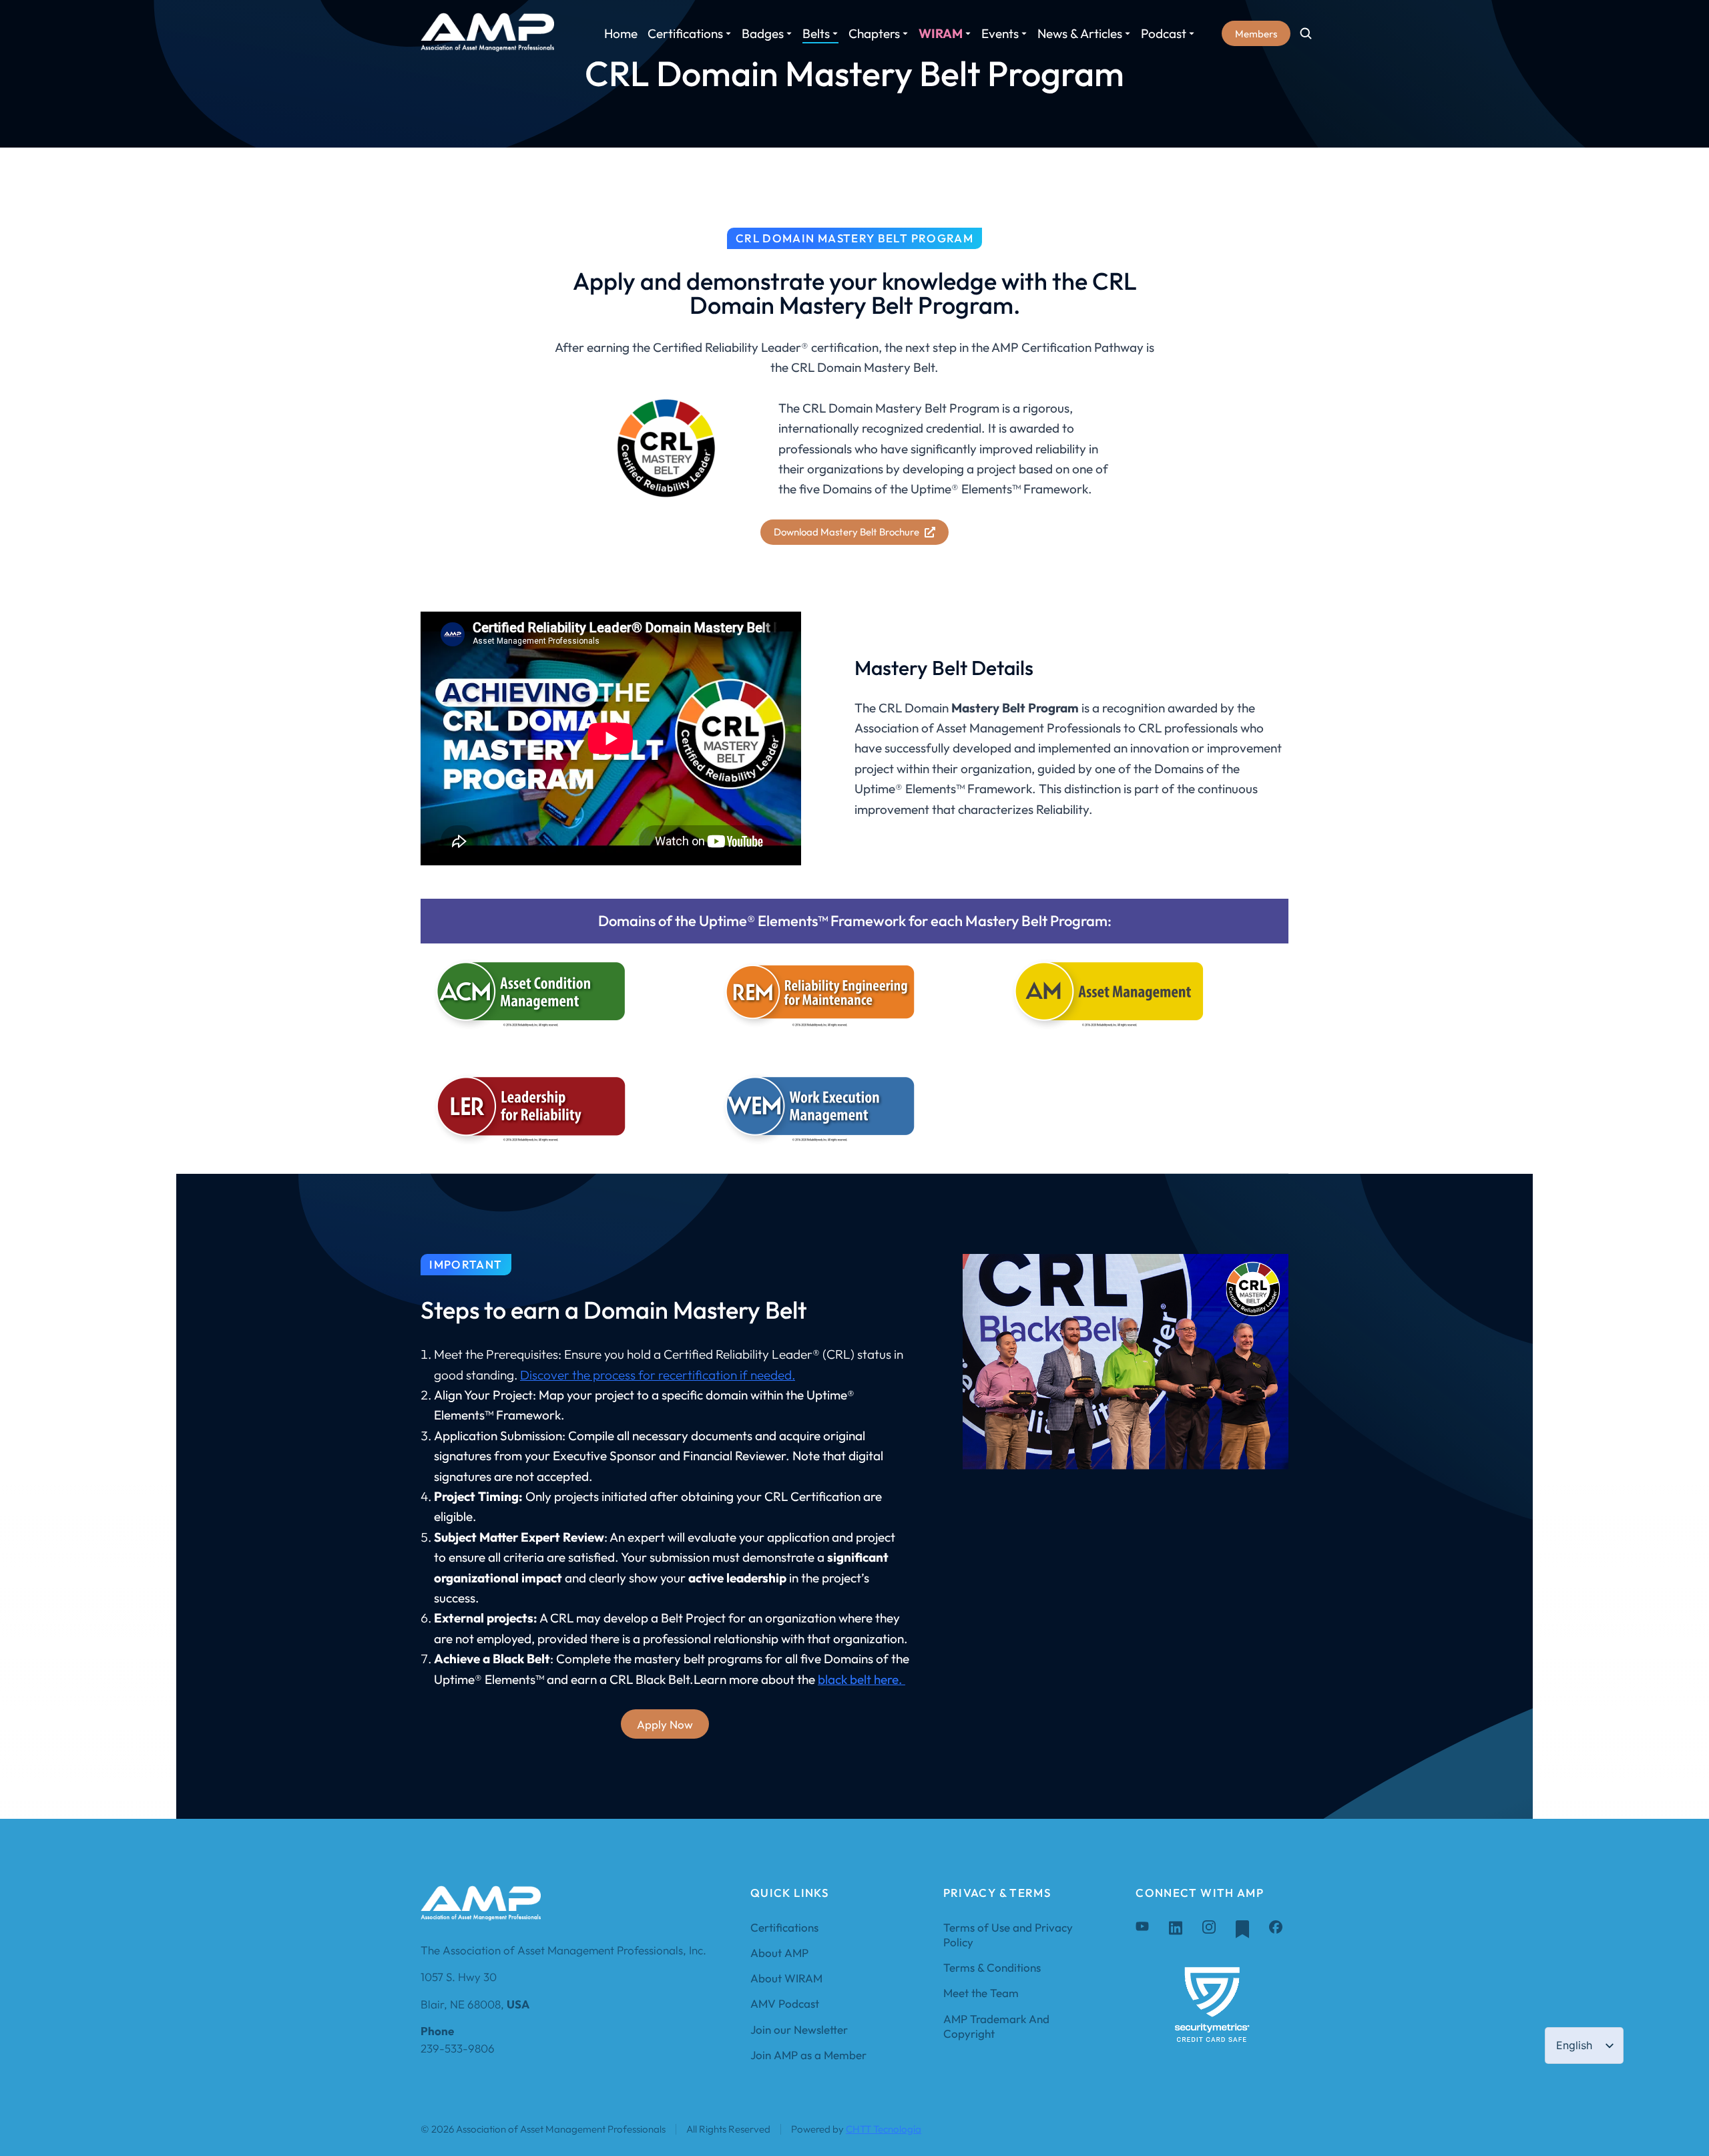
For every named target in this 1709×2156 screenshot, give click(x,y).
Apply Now (665, 1724)
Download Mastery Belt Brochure (846, 532)
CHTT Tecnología (884, 2129)
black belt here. (862, 1679)
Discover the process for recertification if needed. (658, 1375)
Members (1256, 34)
